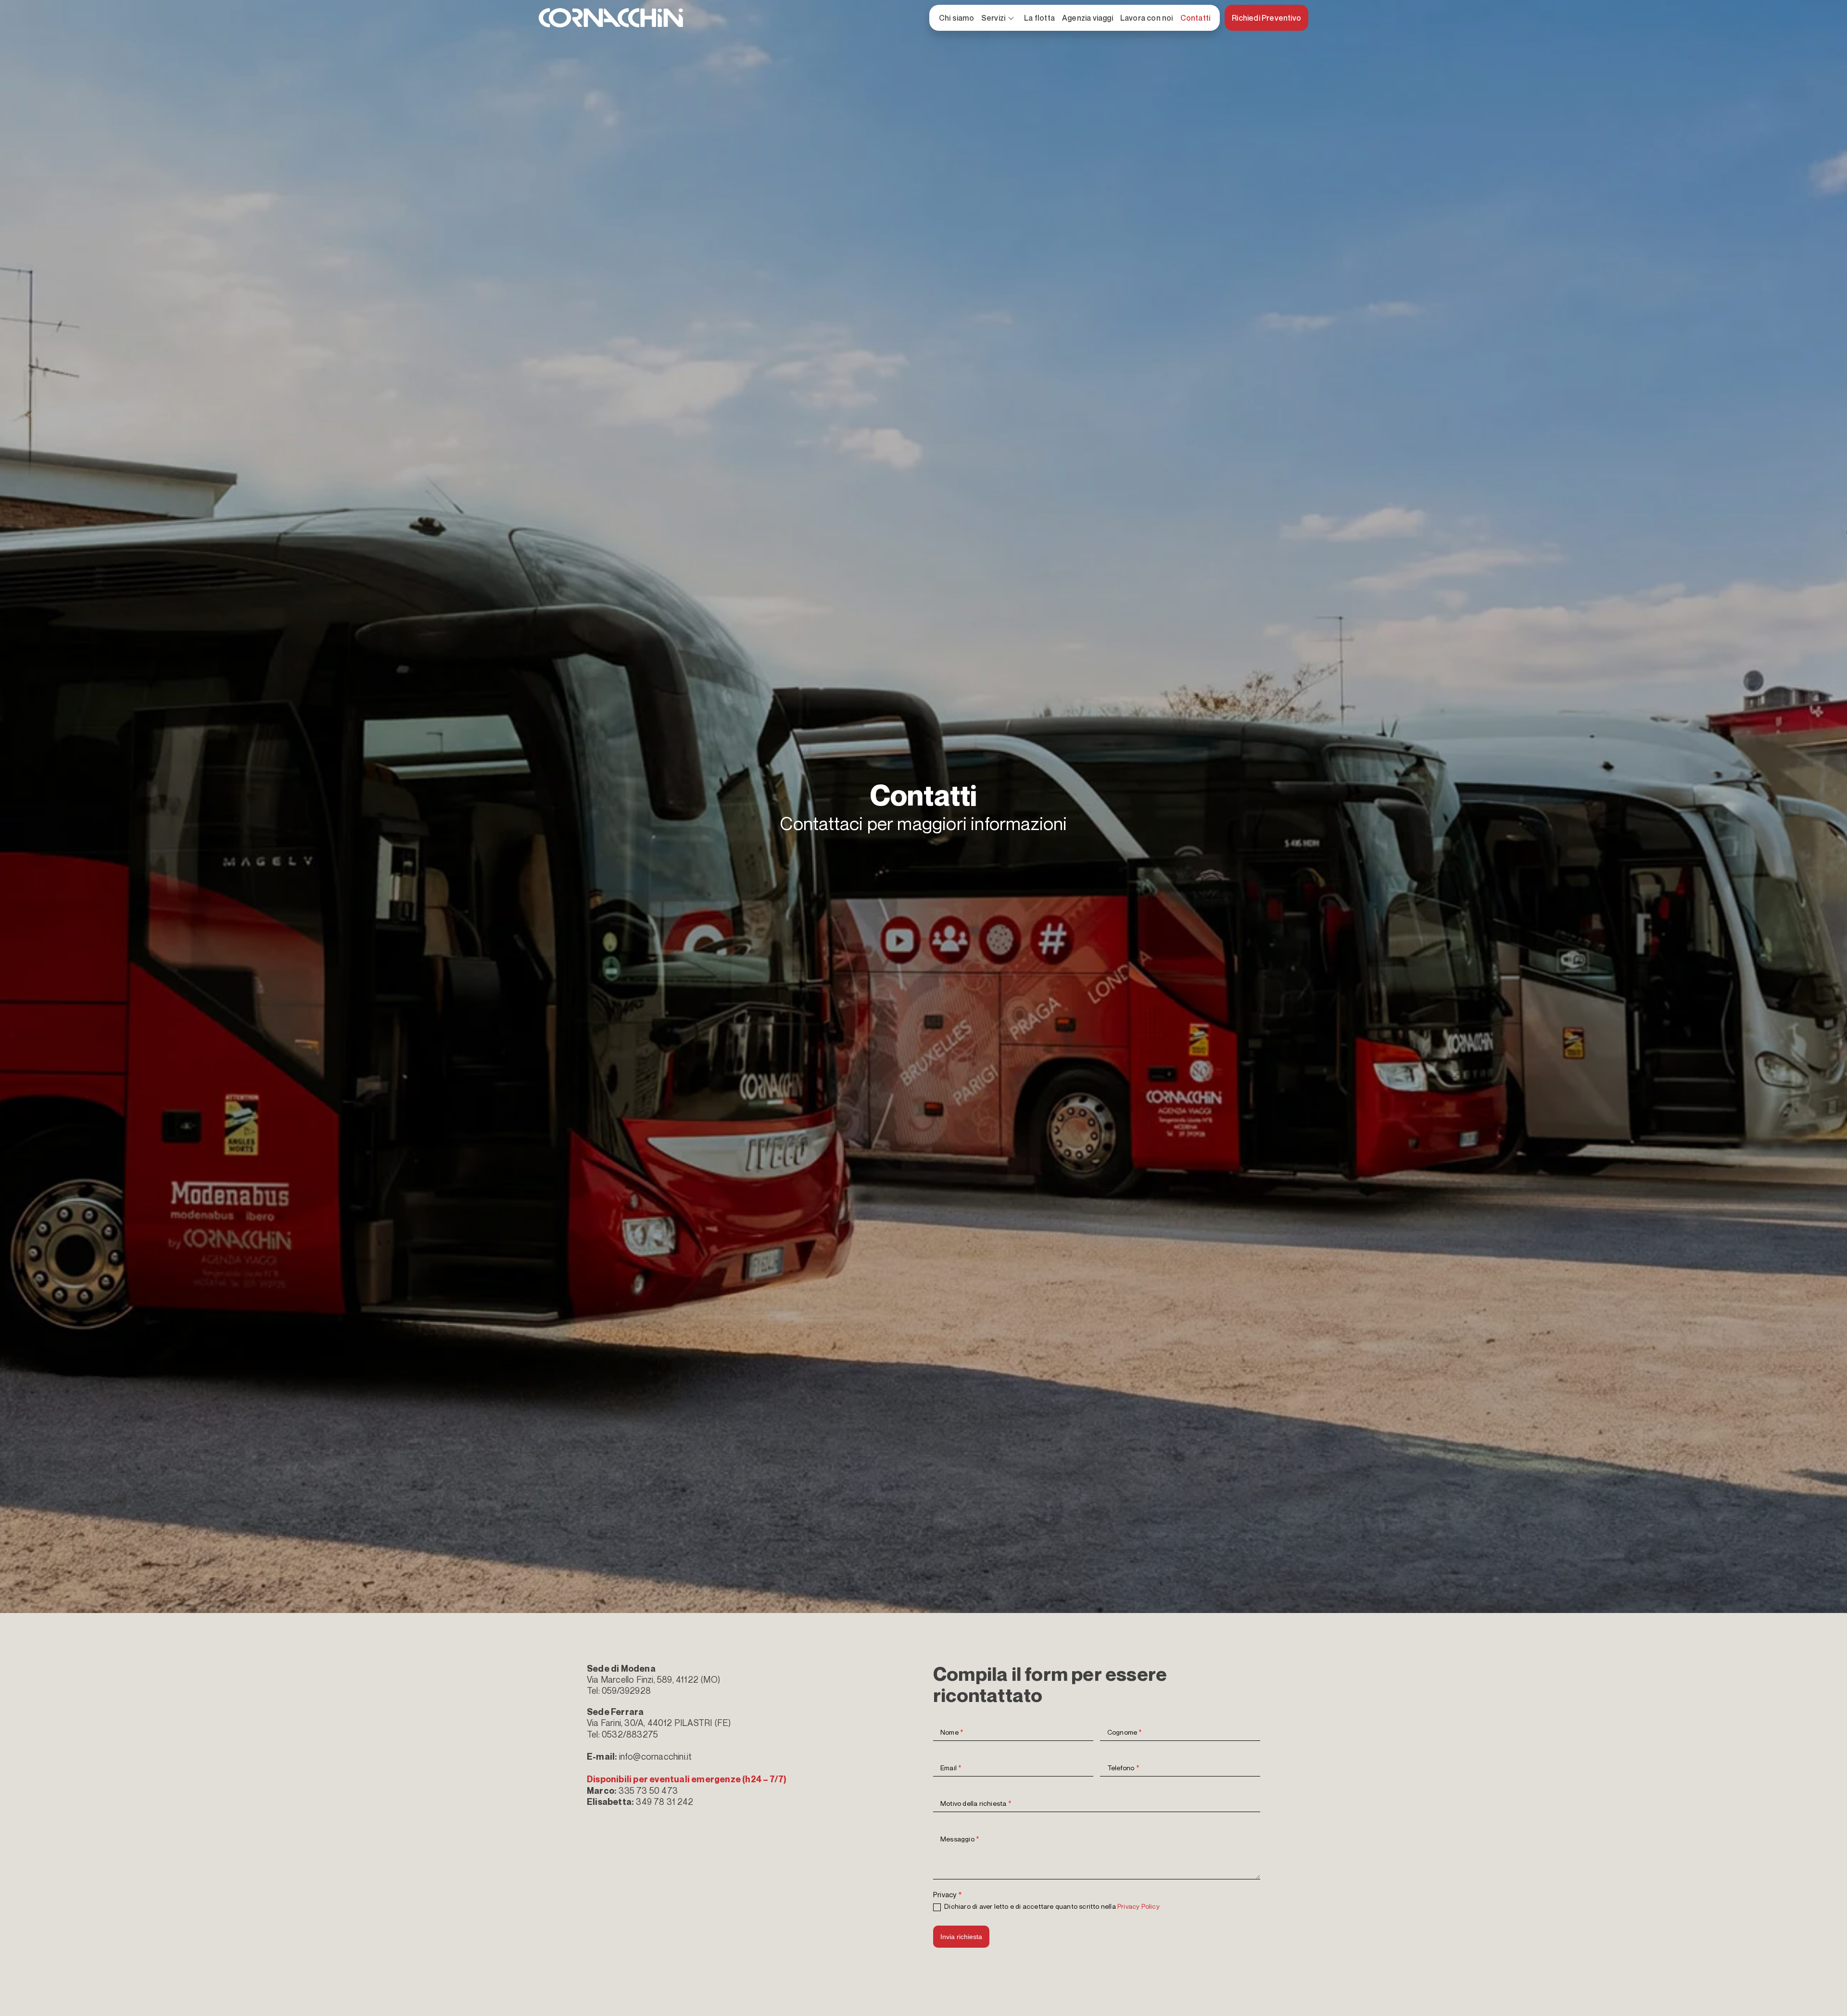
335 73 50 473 (648, 1790)
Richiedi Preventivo (1266, 18)
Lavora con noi (1147, 18)
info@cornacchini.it (656, 1756)
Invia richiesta (961, 1937)
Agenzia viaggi (1088, 18)
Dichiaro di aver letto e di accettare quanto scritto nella (1051, 1906)
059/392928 (626, 1690)
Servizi (999, 19)
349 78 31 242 (664, 1802)
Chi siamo (956, 18)
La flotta (1039, 18)
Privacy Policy (1139, 1906)
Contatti (1195, 18)
